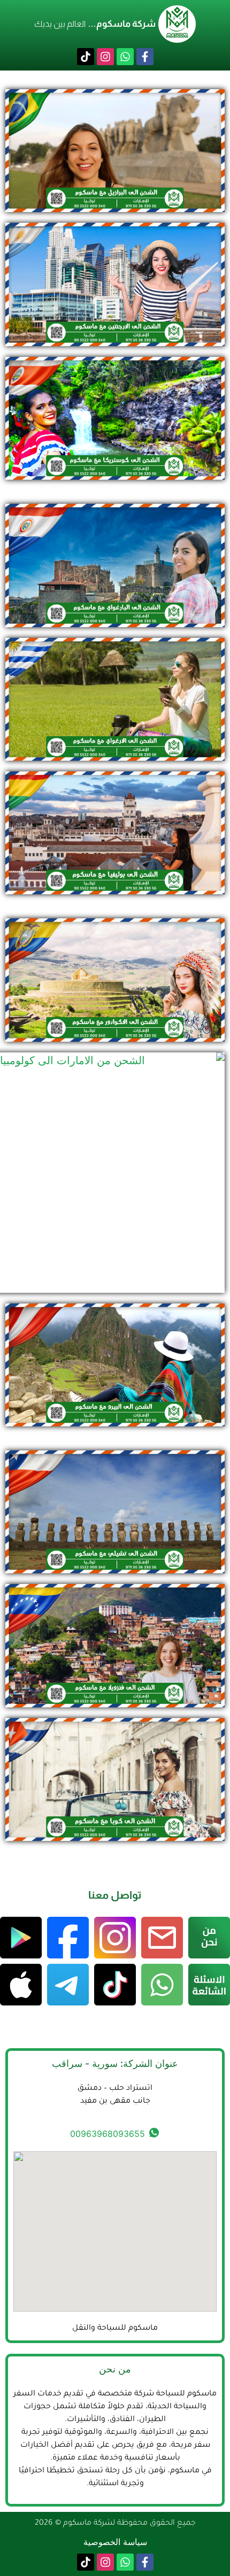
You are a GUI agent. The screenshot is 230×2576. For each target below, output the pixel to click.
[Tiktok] (86, 57)
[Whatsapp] (125, 57)
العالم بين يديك (60, 24)
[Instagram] (105, 57)
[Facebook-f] (145, 57)
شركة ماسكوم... (122, 24)
